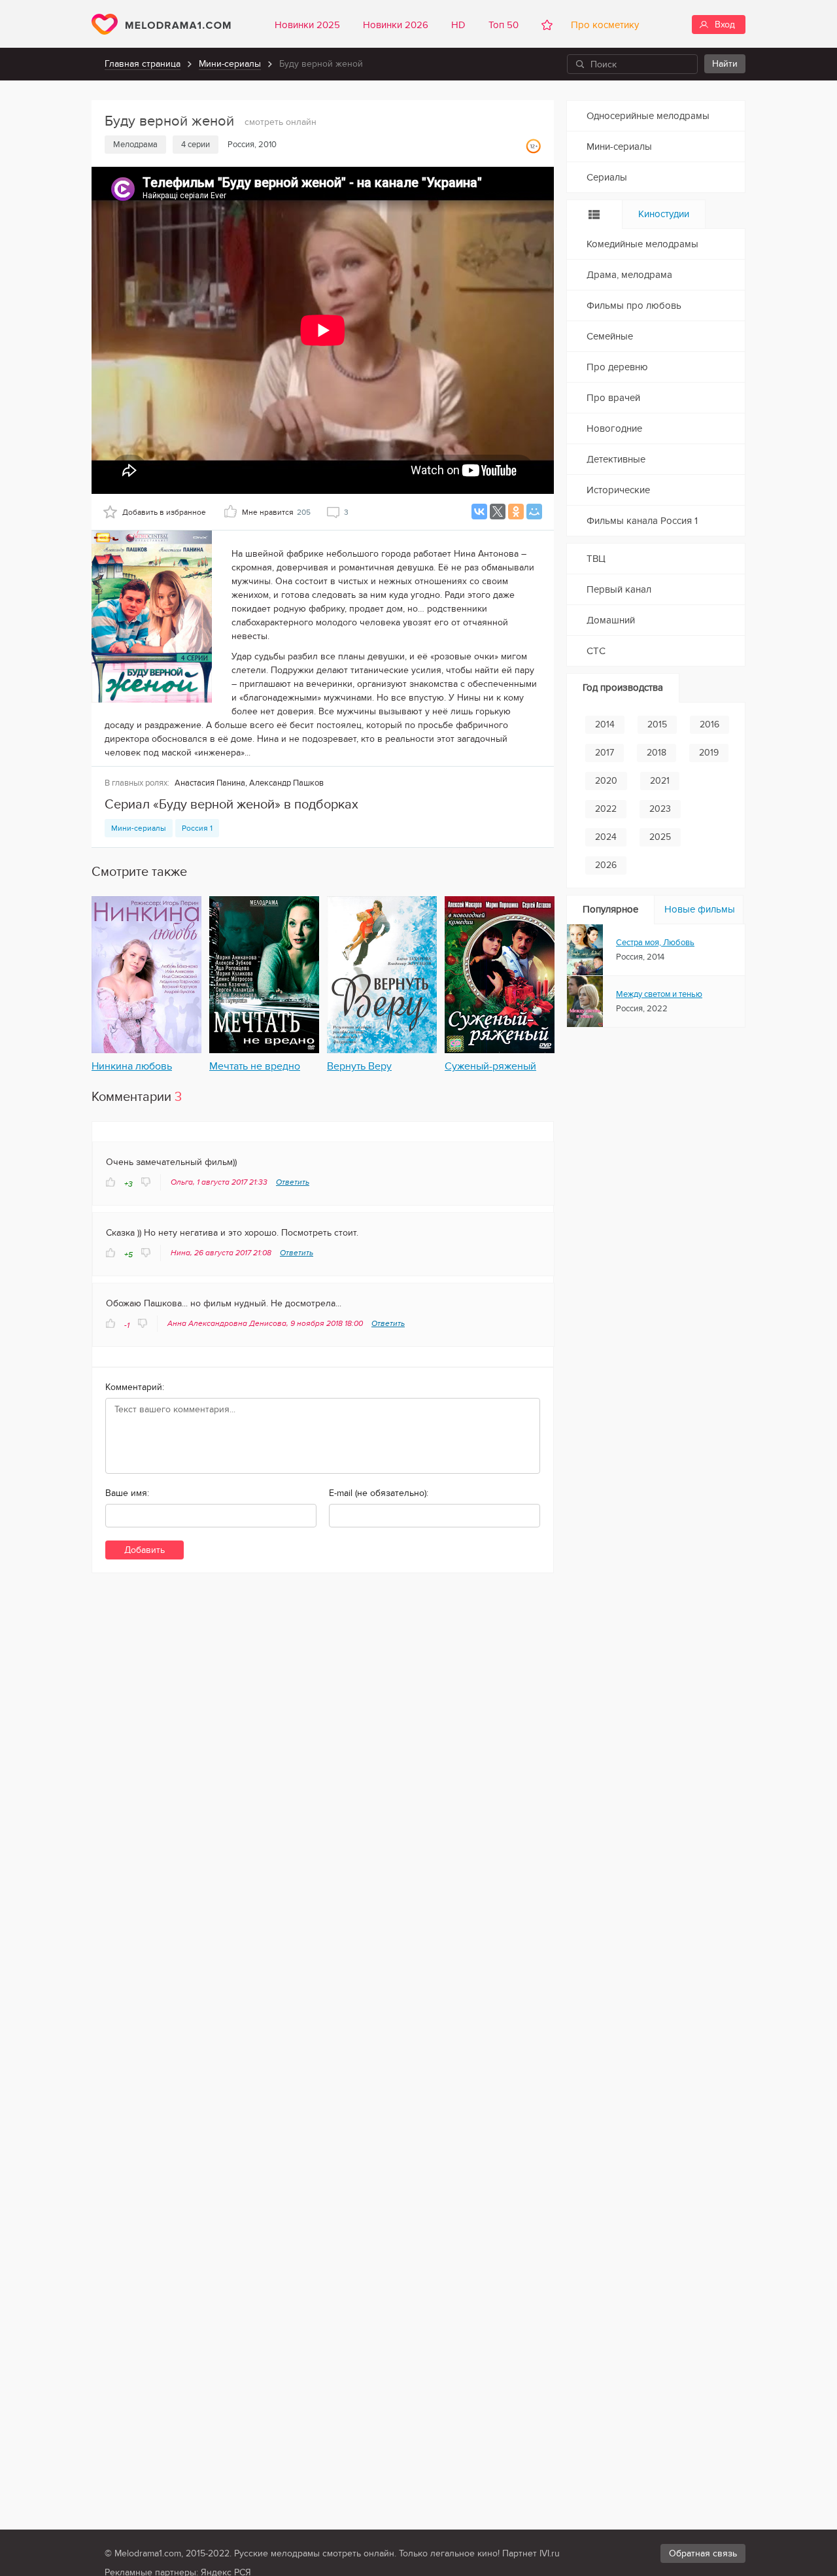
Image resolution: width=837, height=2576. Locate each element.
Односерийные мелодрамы (648, 116)
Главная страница (143, 64)
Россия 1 (197, 828)
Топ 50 (504, 25)
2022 (606, 809)
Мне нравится (276, 512)
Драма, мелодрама (629, 275)
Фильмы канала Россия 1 (642, 521)
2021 (660, 781)
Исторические (618, 490)
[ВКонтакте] (479, 512)
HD (458, 25)
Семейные (610, 336)
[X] (498, 512)
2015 (657, 724)
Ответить (293, 1182)
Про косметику (602, 25)
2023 (660, 809)
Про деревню (617, 367)
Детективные (616, 459)
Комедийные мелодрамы (642, 244)
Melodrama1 (161, 24)
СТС (596, 651)
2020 (606, 781)
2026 (606, 865)
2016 (709, 724)
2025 (660, 837)
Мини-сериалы (230, 64)
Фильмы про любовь (634, 305)
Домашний (611, 620)
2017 (605, 753)
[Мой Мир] (534, 512)
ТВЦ (596, 559)
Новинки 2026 (396, 25)
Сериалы (607, 177)
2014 (605, 724)
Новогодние (614, 428)
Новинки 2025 (307, 25)
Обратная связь (703, 2553)
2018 (657, 753)
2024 (606, 837)
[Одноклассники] (516, 512)
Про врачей (613, 398)
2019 (709, 753)
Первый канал (619, 589)
